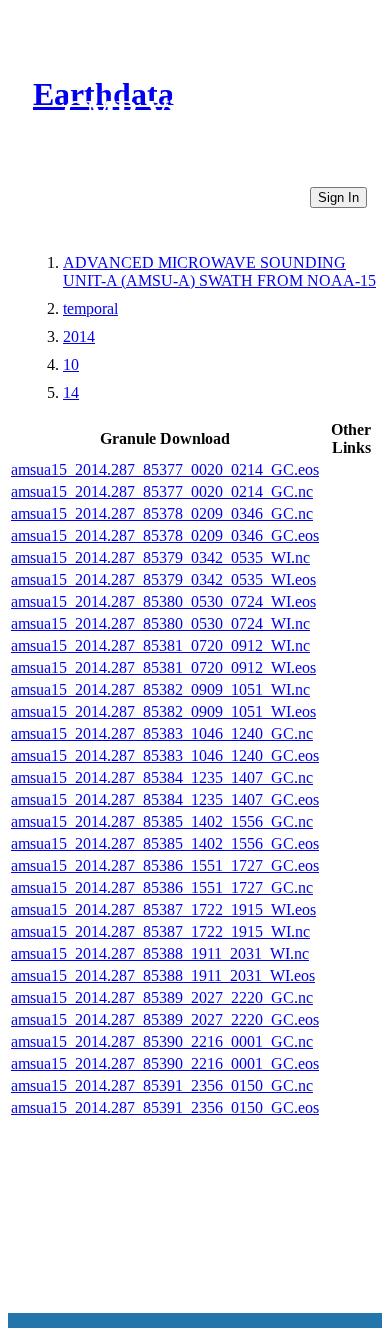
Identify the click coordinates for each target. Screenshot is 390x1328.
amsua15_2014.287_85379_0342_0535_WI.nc (160, 557)
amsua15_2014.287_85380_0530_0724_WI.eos (163, 601)
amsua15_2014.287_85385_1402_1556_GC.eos (165, 843)
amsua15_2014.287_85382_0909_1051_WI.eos (163, 711)
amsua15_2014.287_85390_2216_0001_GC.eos (165, 1063)
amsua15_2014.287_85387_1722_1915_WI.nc (160, 931)
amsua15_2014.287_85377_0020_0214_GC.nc (162, 491)
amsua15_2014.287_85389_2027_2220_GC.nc (162, 997)
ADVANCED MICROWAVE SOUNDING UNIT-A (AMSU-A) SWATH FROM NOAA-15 (219, 271)
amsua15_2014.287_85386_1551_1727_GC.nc (162, 887)
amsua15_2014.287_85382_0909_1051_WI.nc (160, 689)
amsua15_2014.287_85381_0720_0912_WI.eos (163, 667)
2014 (79, 336)
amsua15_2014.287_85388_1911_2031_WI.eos (163, 975)
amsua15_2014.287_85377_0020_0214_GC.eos (165, 469)
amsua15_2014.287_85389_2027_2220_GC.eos (165, 1019)
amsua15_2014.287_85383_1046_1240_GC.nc (162, 733)
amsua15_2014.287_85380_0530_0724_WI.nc (160, 623)
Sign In (338, 197)
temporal (90, 308)
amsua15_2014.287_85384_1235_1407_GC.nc (162, 777)
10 (71, 364)
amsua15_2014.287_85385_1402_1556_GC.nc (162, 821)
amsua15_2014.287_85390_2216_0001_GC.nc (162, 1041)
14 (71, 392)
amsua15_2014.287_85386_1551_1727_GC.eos (165, 865)
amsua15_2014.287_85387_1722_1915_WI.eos (163, 909)
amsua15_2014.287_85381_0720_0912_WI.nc (160, 645)
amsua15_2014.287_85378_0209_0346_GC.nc (162, 513)
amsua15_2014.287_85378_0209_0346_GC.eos (165, 535)
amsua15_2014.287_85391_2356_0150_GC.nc (162, 1085)
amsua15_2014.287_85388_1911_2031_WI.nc (160, 953)
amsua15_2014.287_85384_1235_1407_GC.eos (165, 799)
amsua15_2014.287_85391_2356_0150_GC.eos (165, 1107)
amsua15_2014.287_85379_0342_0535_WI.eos (163, 579)
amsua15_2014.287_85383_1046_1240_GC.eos (165, 755)
